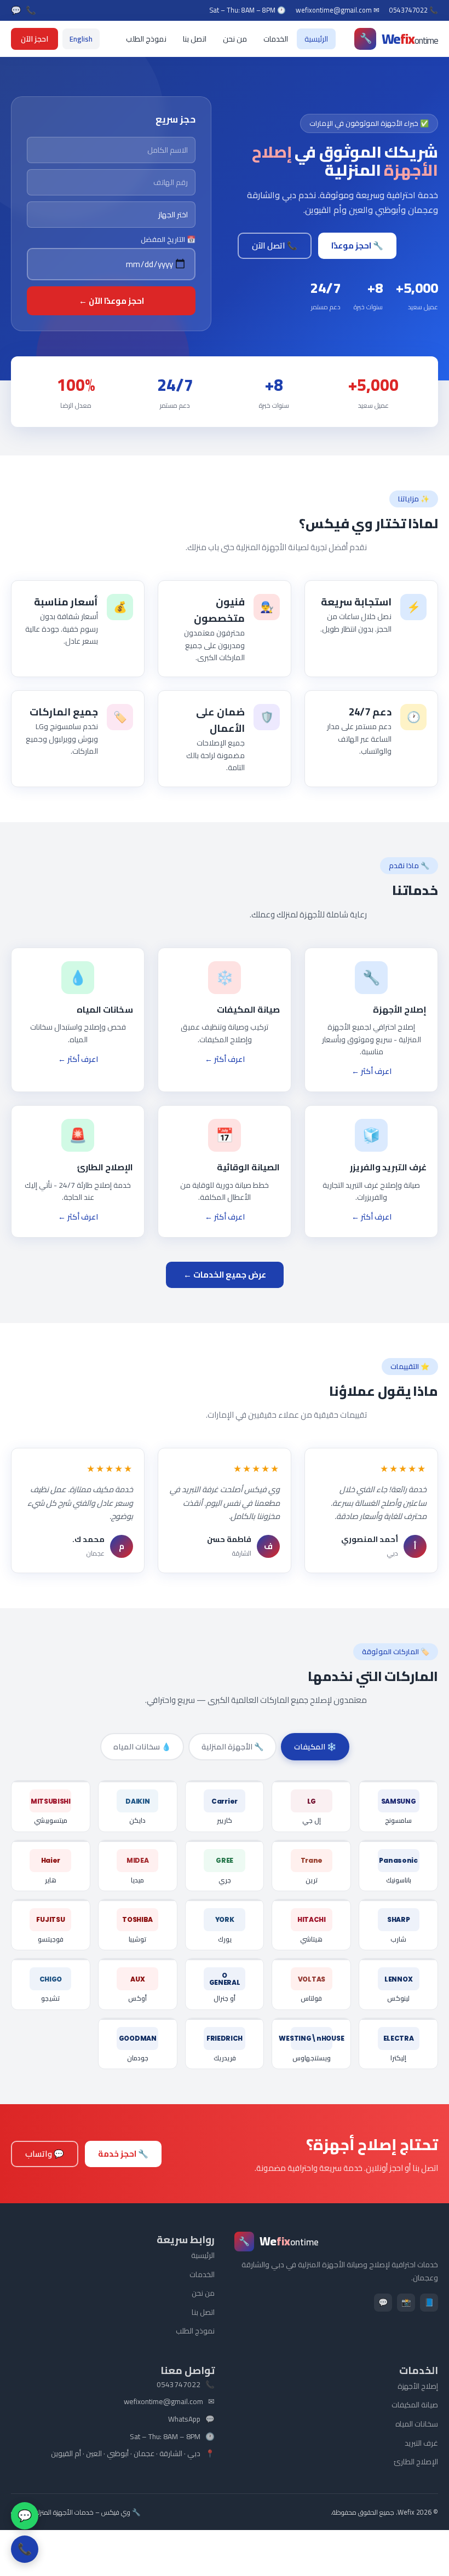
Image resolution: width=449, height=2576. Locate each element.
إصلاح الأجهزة (418, 2386)
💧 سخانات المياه (142, 1747)
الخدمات (276, 39)
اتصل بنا (195, 39)
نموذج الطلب (146, 39)
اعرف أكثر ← (372, 1071)
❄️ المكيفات (315, 1747)
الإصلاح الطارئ (416, 2462)
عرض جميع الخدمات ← (225, 1275)
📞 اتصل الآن (275, 246)
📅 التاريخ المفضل (168, 239)
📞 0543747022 (414, 10)
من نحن (235, 39)
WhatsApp (184, 2419)
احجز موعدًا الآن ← (111, 301)
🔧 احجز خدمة (123, 2154)
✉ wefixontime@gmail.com (338, 10)
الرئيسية (316, 39)
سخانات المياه (417, 2424)
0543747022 (179, 2385)
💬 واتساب (45, 2154)
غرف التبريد (421, 2443)
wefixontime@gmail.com (163, 2402)
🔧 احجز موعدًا (357, 246)
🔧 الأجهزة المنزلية (232, 1747)
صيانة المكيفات (415, 2405)
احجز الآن (34, 39)
